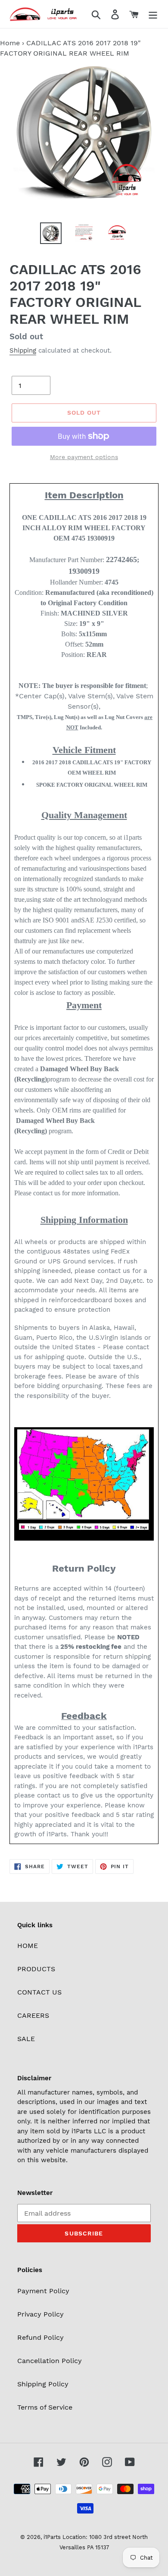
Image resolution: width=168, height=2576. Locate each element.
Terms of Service (45, 2407)
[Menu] (153, 14)
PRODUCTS (36, 1969)
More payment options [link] (84, 457)
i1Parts (52, 2537)
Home (10, 43)
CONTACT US (39, 1992)
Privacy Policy (40, 2314)
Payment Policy (43, 2291)
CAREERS (33, 2015)
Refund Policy (40, 2337)
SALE (26, 2039)
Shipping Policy (43, 2384)
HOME (28, 1946)
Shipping (23, 350)
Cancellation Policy (50, 2361)
